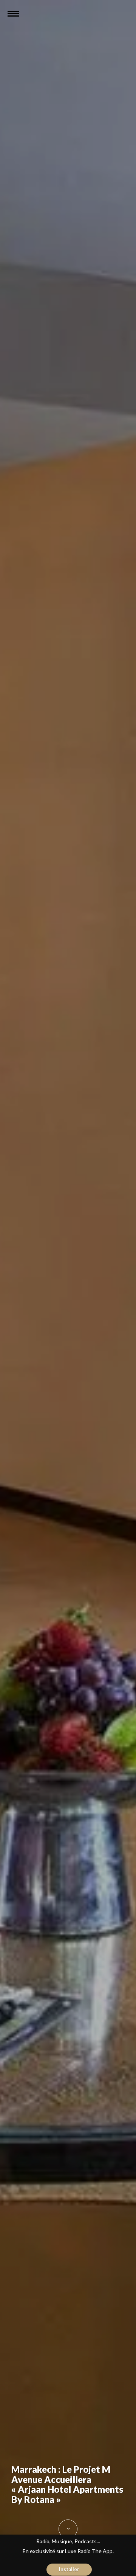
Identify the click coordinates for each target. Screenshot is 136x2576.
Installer (69, 2569)
